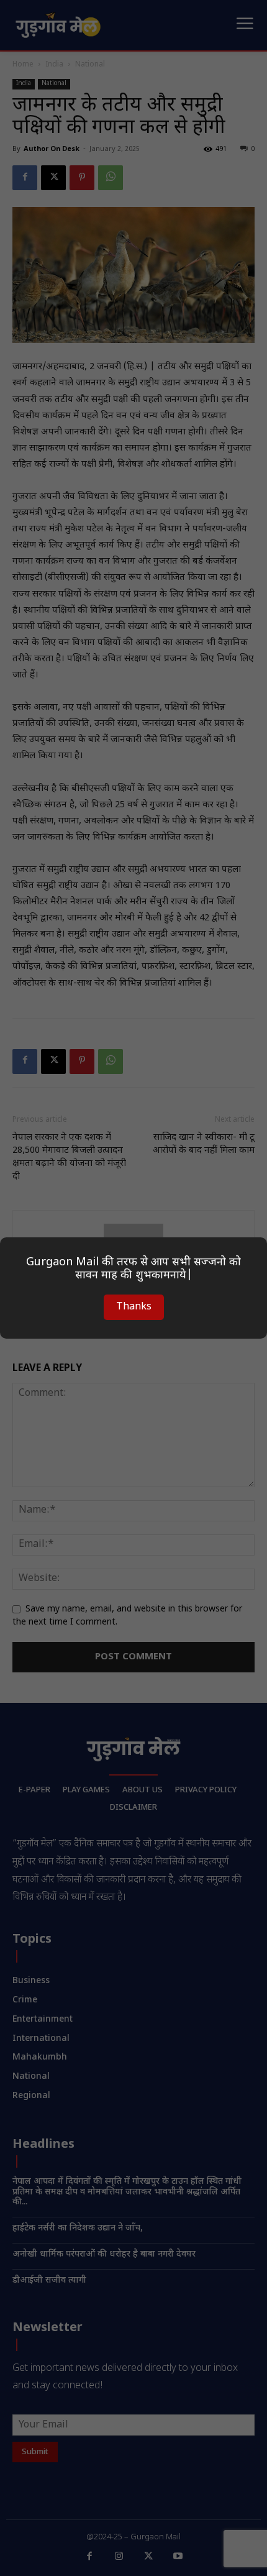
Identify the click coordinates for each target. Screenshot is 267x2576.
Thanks (134, 1307)
